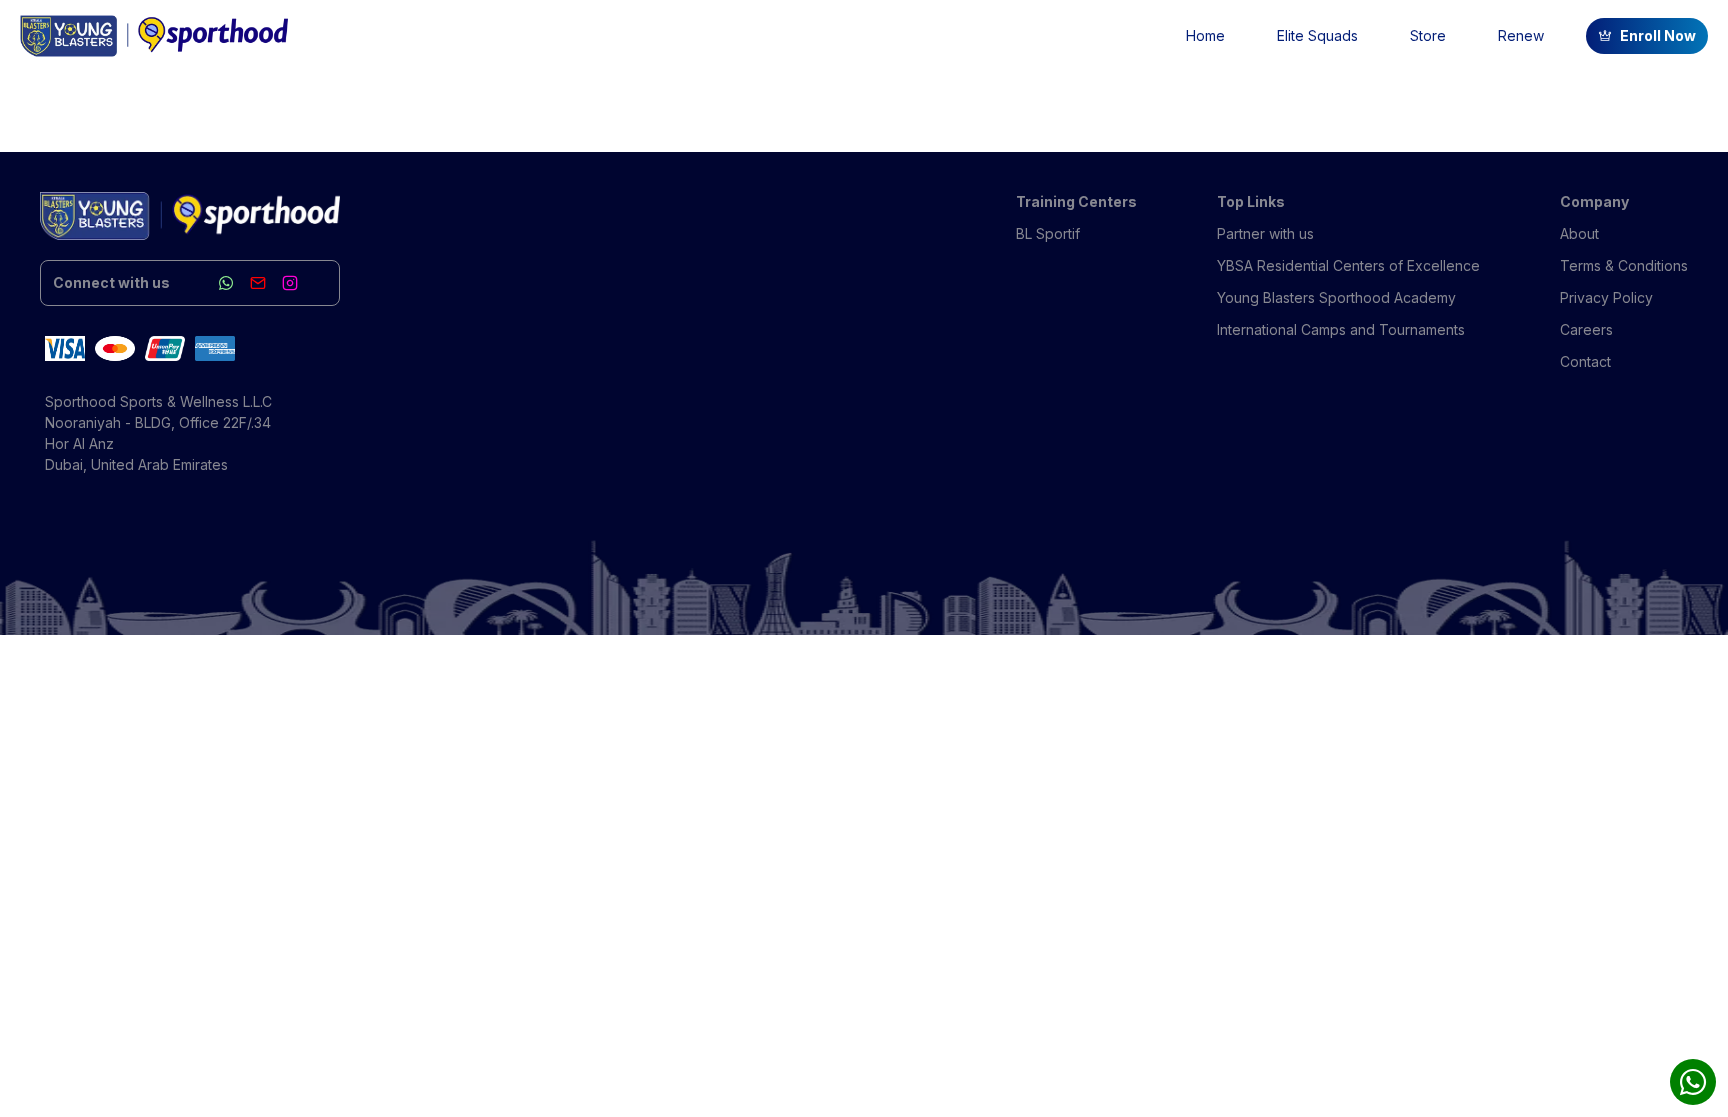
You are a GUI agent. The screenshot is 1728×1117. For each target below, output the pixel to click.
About (1579, 233)
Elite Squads (1317, 35)
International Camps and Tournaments (1341, 329)
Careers (1586, 329)
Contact (1585, 361)
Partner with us (1265, 233)
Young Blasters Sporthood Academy (1336, 297)
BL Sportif (1048, 233)
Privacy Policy (1606, 297)
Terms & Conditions (1624, 265)
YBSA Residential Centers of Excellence (1348, 265)
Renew (1521, 35)
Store (1428, 35)
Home (1205, 35)
